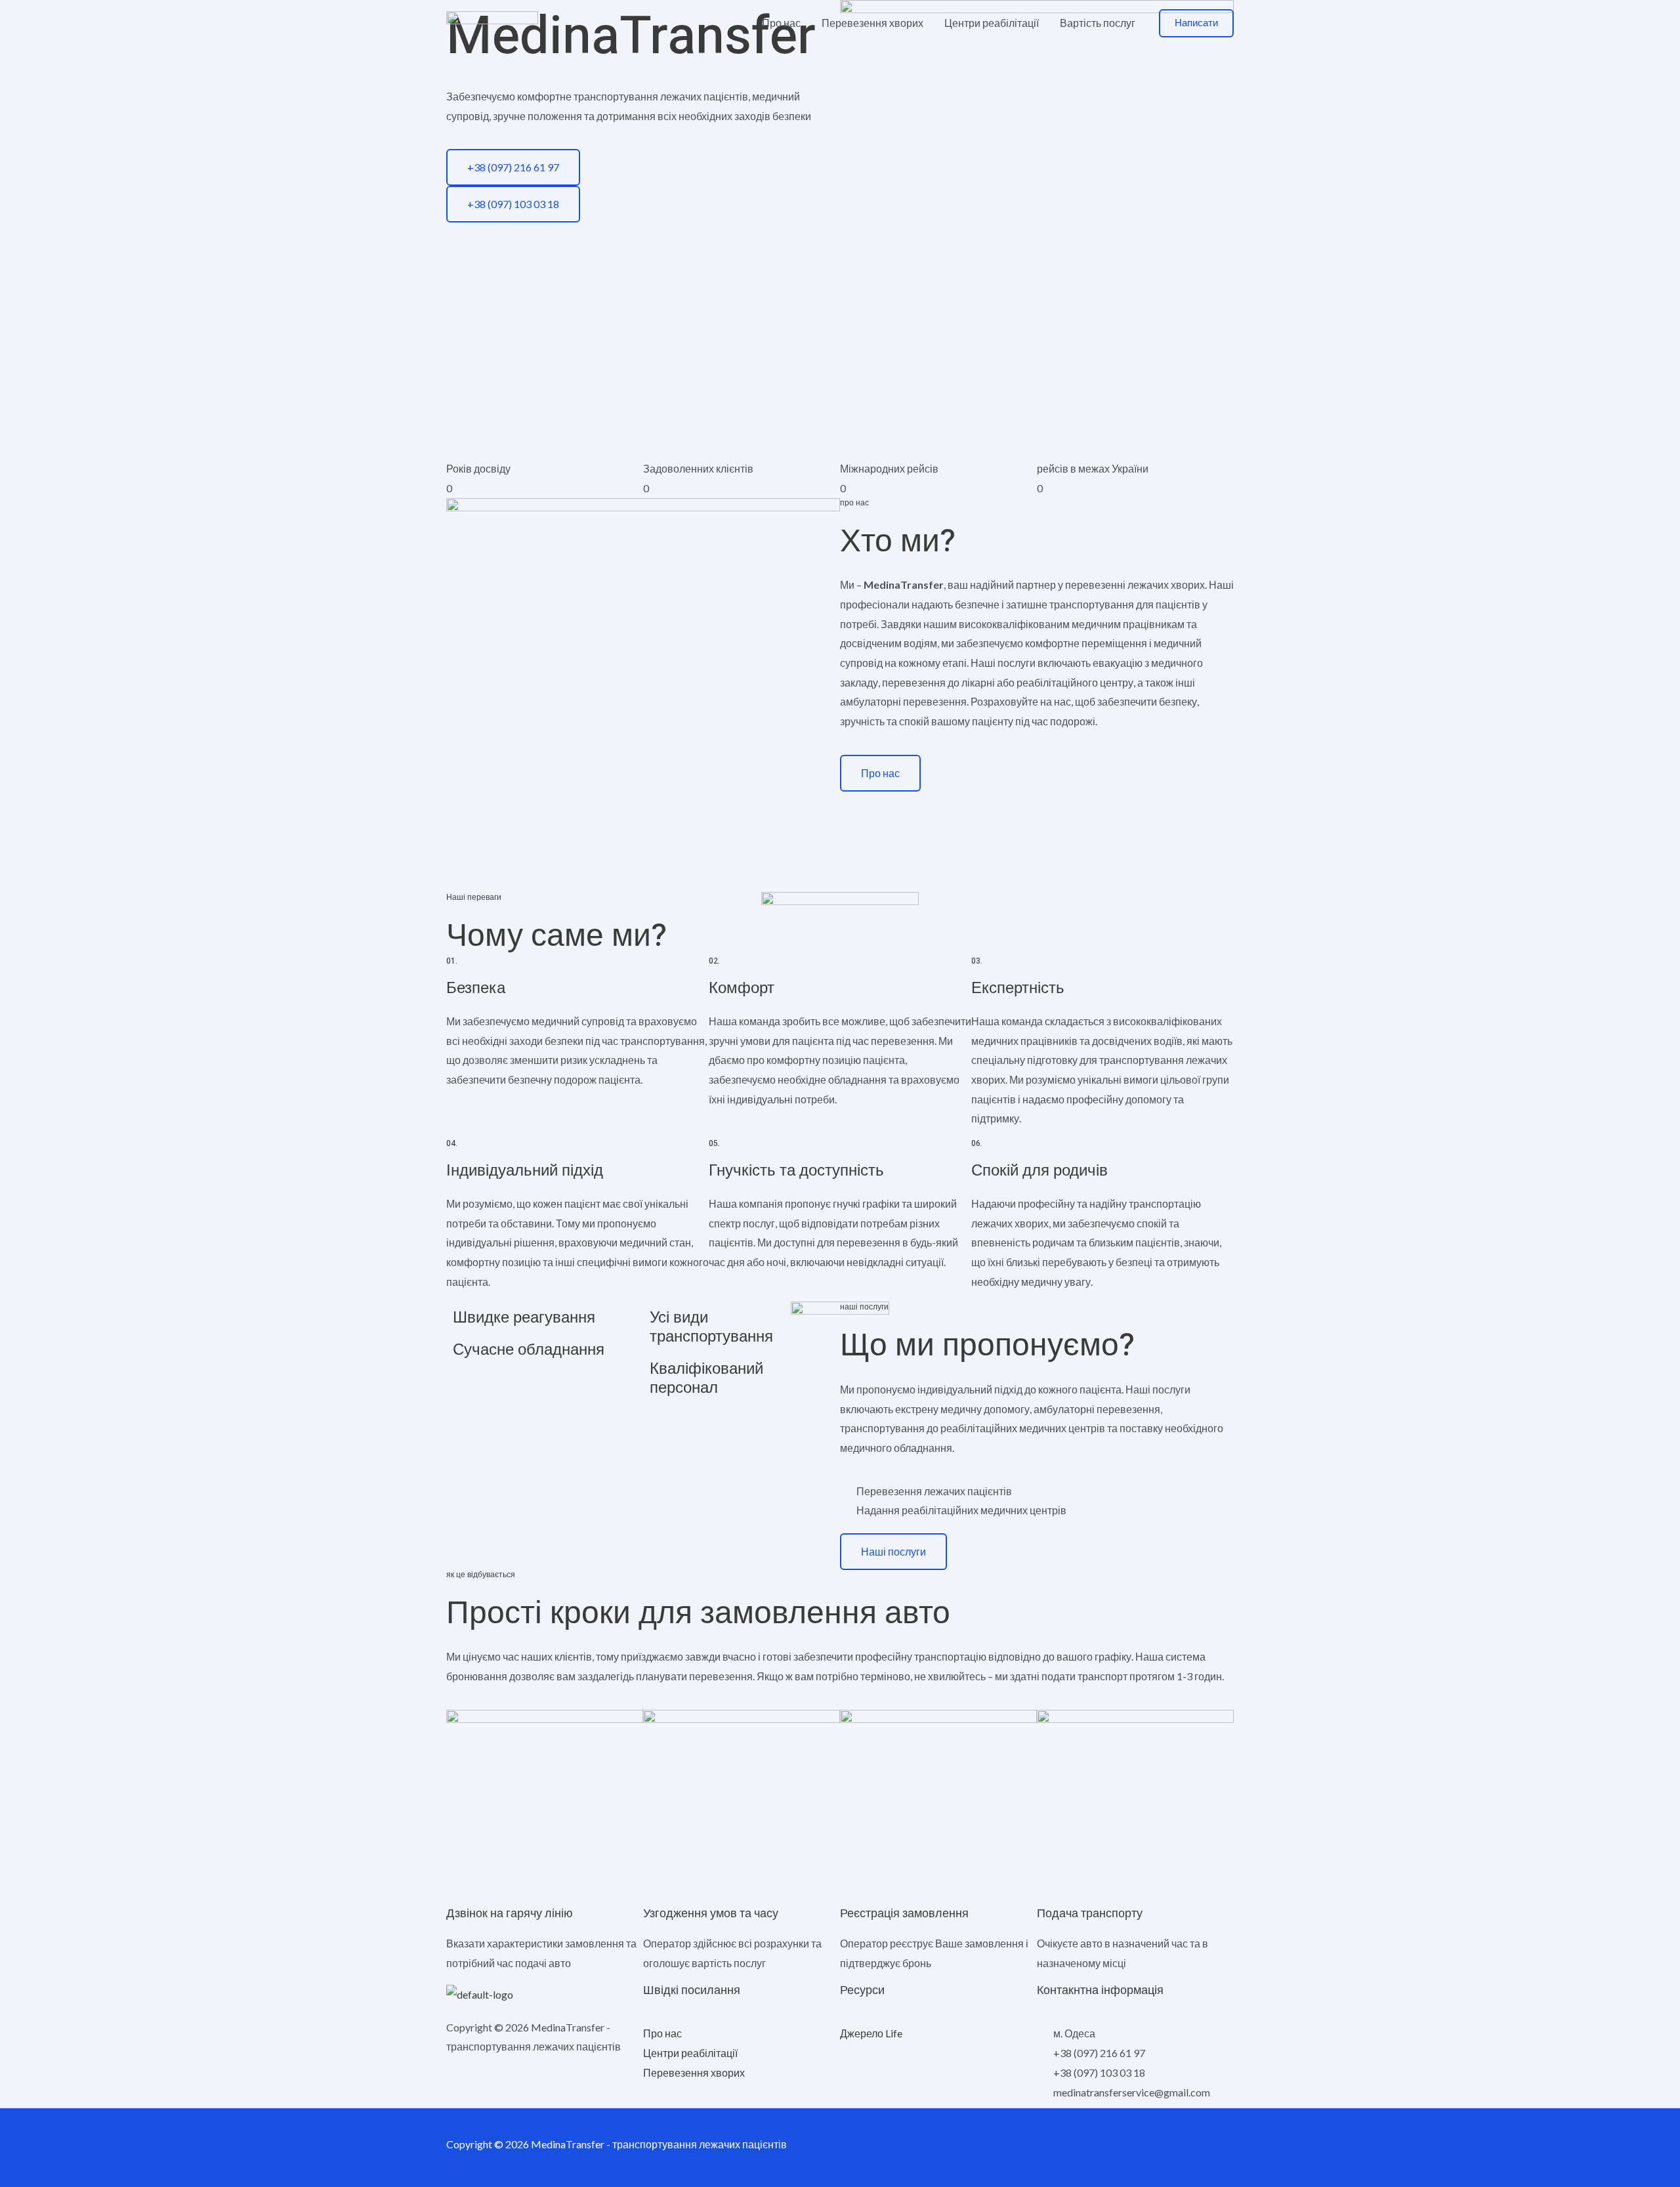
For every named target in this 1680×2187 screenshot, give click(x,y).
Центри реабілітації (992, 23)
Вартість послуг (1098, 23)
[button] (1196, 23)
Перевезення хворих (872, 23)
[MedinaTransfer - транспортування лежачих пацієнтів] (492, 21)
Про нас (781, 23)
